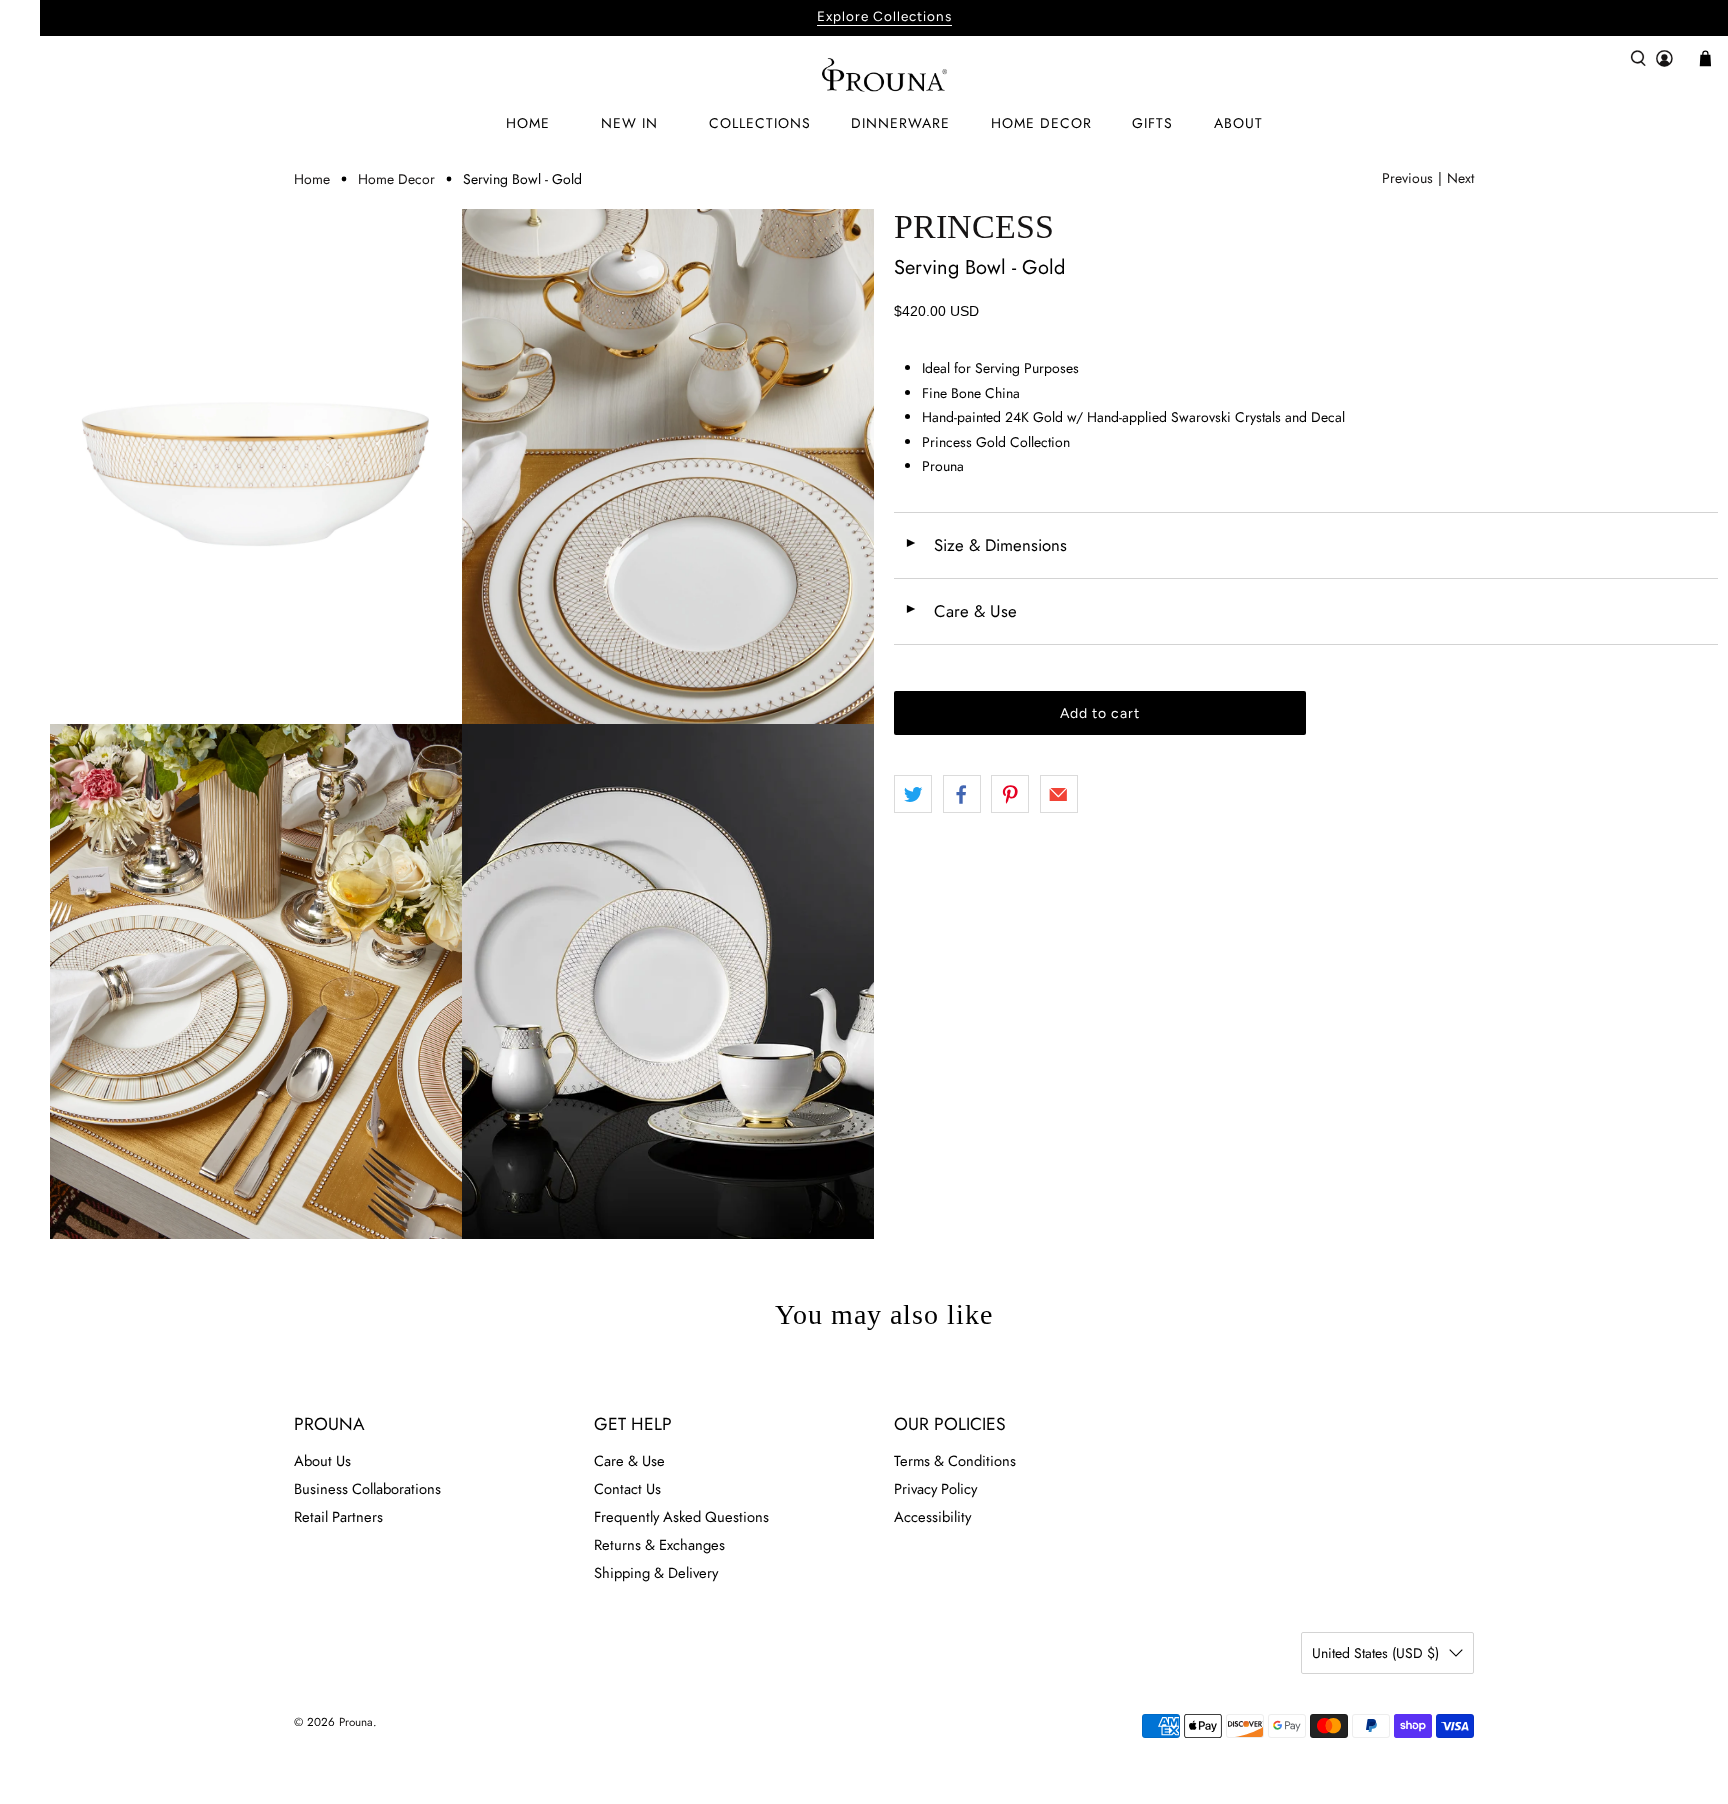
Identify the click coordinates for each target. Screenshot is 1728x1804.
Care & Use (960, 611)
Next (1460, 178)
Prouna (356, 1722)
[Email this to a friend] (1059, 794)
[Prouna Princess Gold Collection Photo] (668, 981)
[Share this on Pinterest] (1010, 794)
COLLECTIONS (760, 123)
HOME (528, 123)
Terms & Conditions (955, 1461)
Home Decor (396, 179)
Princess (974, 226)
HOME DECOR (1041, 123)
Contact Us (627, 1489)
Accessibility (932, 1517)
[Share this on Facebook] (962, 794)
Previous (1407, 178)
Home (312, 179)
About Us (322, 1461)
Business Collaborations (367, 1489)
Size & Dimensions (985, 545)
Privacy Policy (935, 1489)
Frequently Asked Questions (681, 1517)
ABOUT (1238, 123)
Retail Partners (338, 1517)
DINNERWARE (900, 123)
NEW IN (629, 123)
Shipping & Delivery (656, 1573)
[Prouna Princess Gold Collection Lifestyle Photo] (668, 466)
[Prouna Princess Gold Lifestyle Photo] (256, 981)
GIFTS (1152, 123)
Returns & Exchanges (659, 1545)
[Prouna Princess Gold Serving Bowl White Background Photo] (256, 466)
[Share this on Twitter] (913, 794)
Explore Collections (884, 16)
